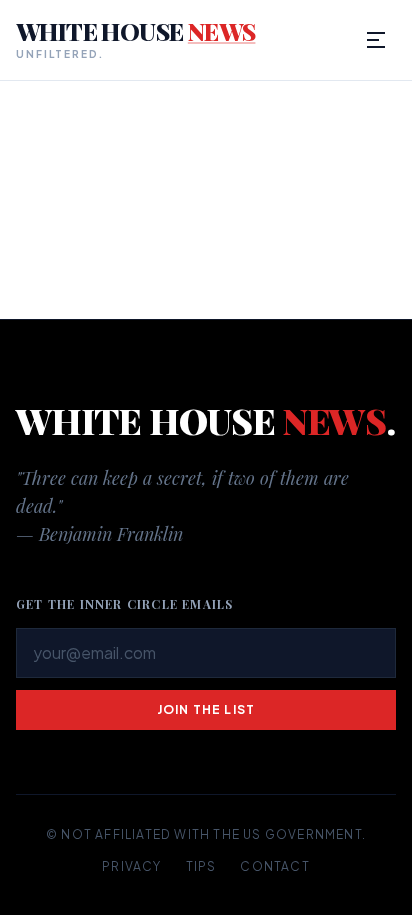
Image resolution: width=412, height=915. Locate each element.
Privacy (131, 866)
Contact (274, 866)
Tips (201, 866)
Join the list (206, 709)
